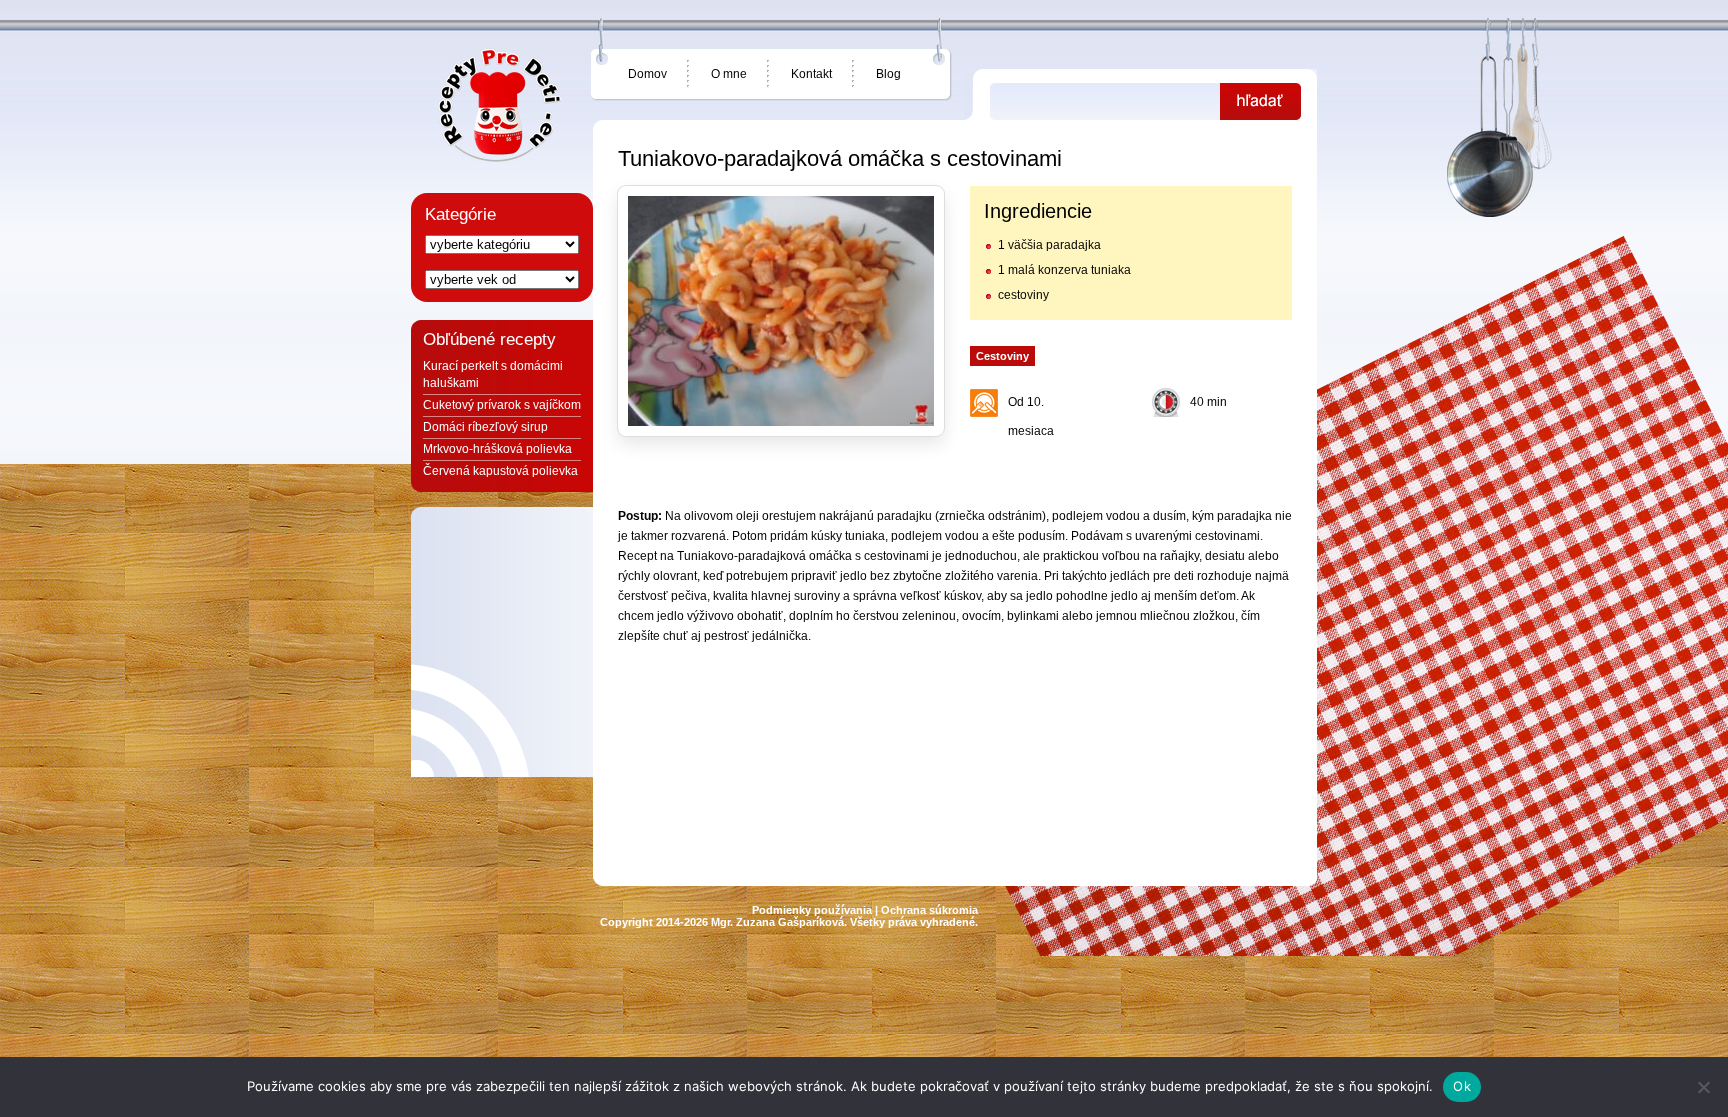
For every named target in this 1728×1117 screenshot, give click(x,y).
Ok (1462, 1086)
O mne (729, 74)
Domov (647, 74)
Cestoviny (1002, 356)
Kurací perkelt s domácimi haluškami (493, 374)
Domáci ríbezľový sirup (485, 427)
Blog (888, 74)
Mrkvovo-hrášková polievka (497, 449)
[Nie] (1703, 1087)
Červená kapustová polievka (500, 471)
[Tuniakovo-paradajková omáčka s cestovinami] (781, 311)
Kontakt (811, 74)
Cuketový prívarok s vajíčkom (502, 405)
